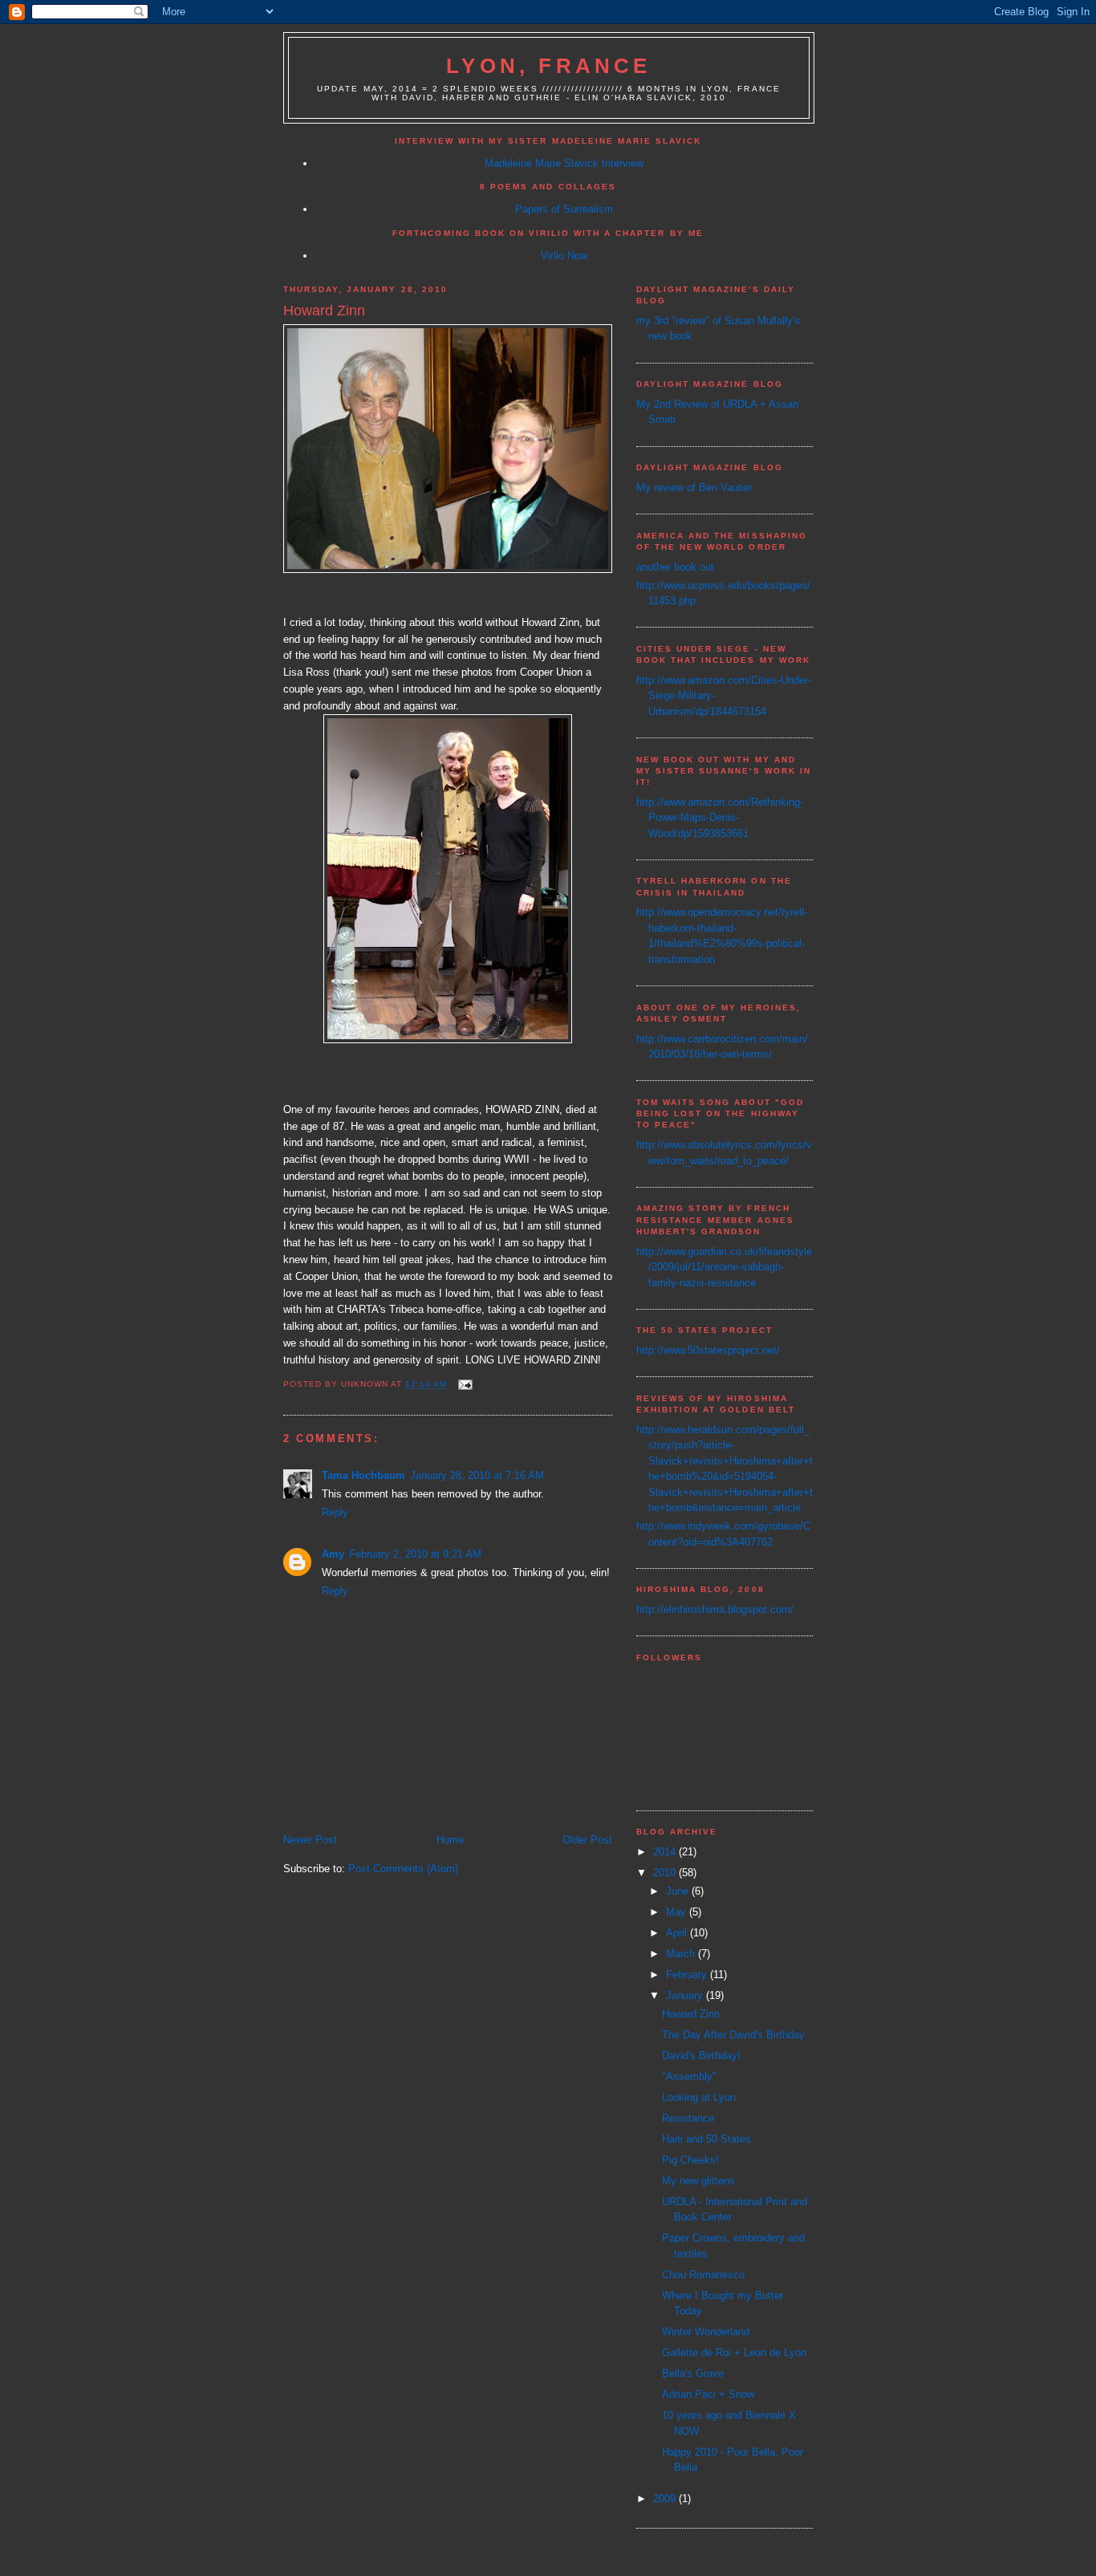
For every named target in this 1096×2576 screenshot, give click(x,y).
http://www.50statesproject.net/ (708, 1350)
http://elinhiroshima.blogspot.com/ (715, 1609)
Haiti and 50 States (706, 2139)
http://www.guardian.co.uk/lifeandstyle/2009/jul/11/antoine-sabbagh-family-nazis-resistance (724, 1267)
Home (450, 1840)
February (688, 1975)
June (679, 1891)
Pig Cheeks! (690, 2160)
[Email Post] (464, 1385)
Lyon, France (548, 66)
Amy (333, 1554)
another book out (675, 567)
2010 (666, 1873)
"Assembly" (689, 2076)
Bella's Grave (693, 2373)
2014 (666, 1852)
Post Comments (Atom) (403, 1869)
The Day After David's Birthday (733, 2035)
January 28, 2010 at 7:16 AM (477, 1475)
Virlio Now (564, 256)
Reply (335, 1512)
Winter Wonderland (706, 2332)
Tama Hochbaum (363, 1475)
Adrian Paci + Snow (708, 2394)
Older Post (587, 1840)
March (682, 1954)
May (678, 1912)
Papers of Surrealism (564, 209)
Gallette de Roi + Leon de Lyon (734, 2353)
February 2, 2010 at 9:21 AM (415, 1554)
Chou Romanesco (703, 2275)
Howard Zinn (691, 2014)
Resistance (688, 2118)
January (686, 1995)
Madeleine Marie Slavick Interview (564, 163)
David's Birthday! (701, 2056)
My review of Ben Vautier (694, 488)
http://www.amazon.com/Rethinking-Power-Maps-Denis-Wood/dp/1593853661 (720, 818)
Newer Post (310, 1840)
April (678, 1933)
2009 (666, 2499)
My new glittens (698, 2181)
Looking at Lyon (699, 2097)
